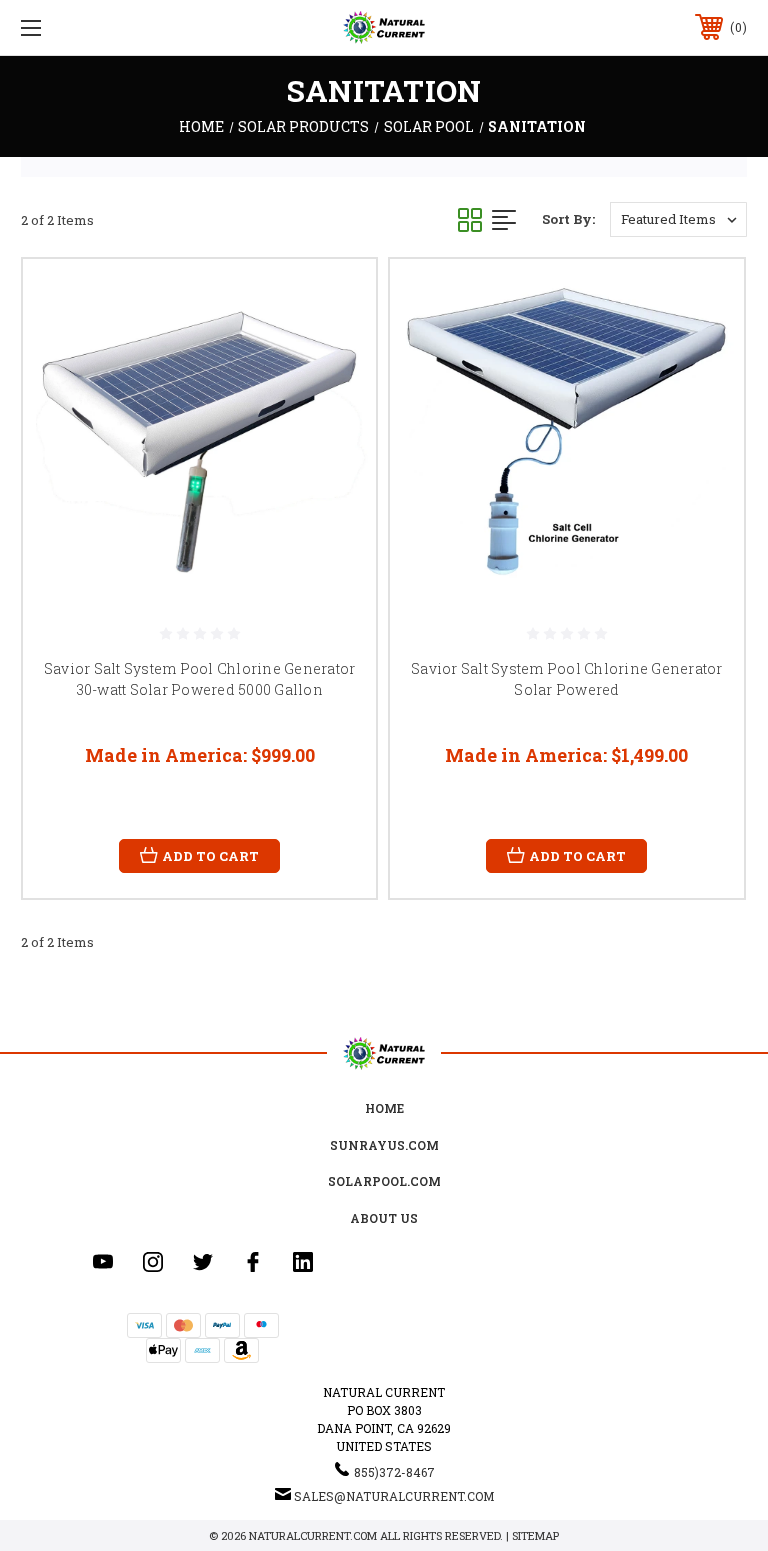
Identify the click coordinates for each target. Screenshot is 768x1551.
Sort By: (568, 219)
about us (384, 1218)
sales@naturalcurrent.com (394, 1496)
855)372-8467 (394, 1472)
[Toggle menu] (93, 27)
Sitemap (535, 1535)
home (384, 1108)
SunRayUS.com (384, 1145)
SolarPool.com (384, 1181)
